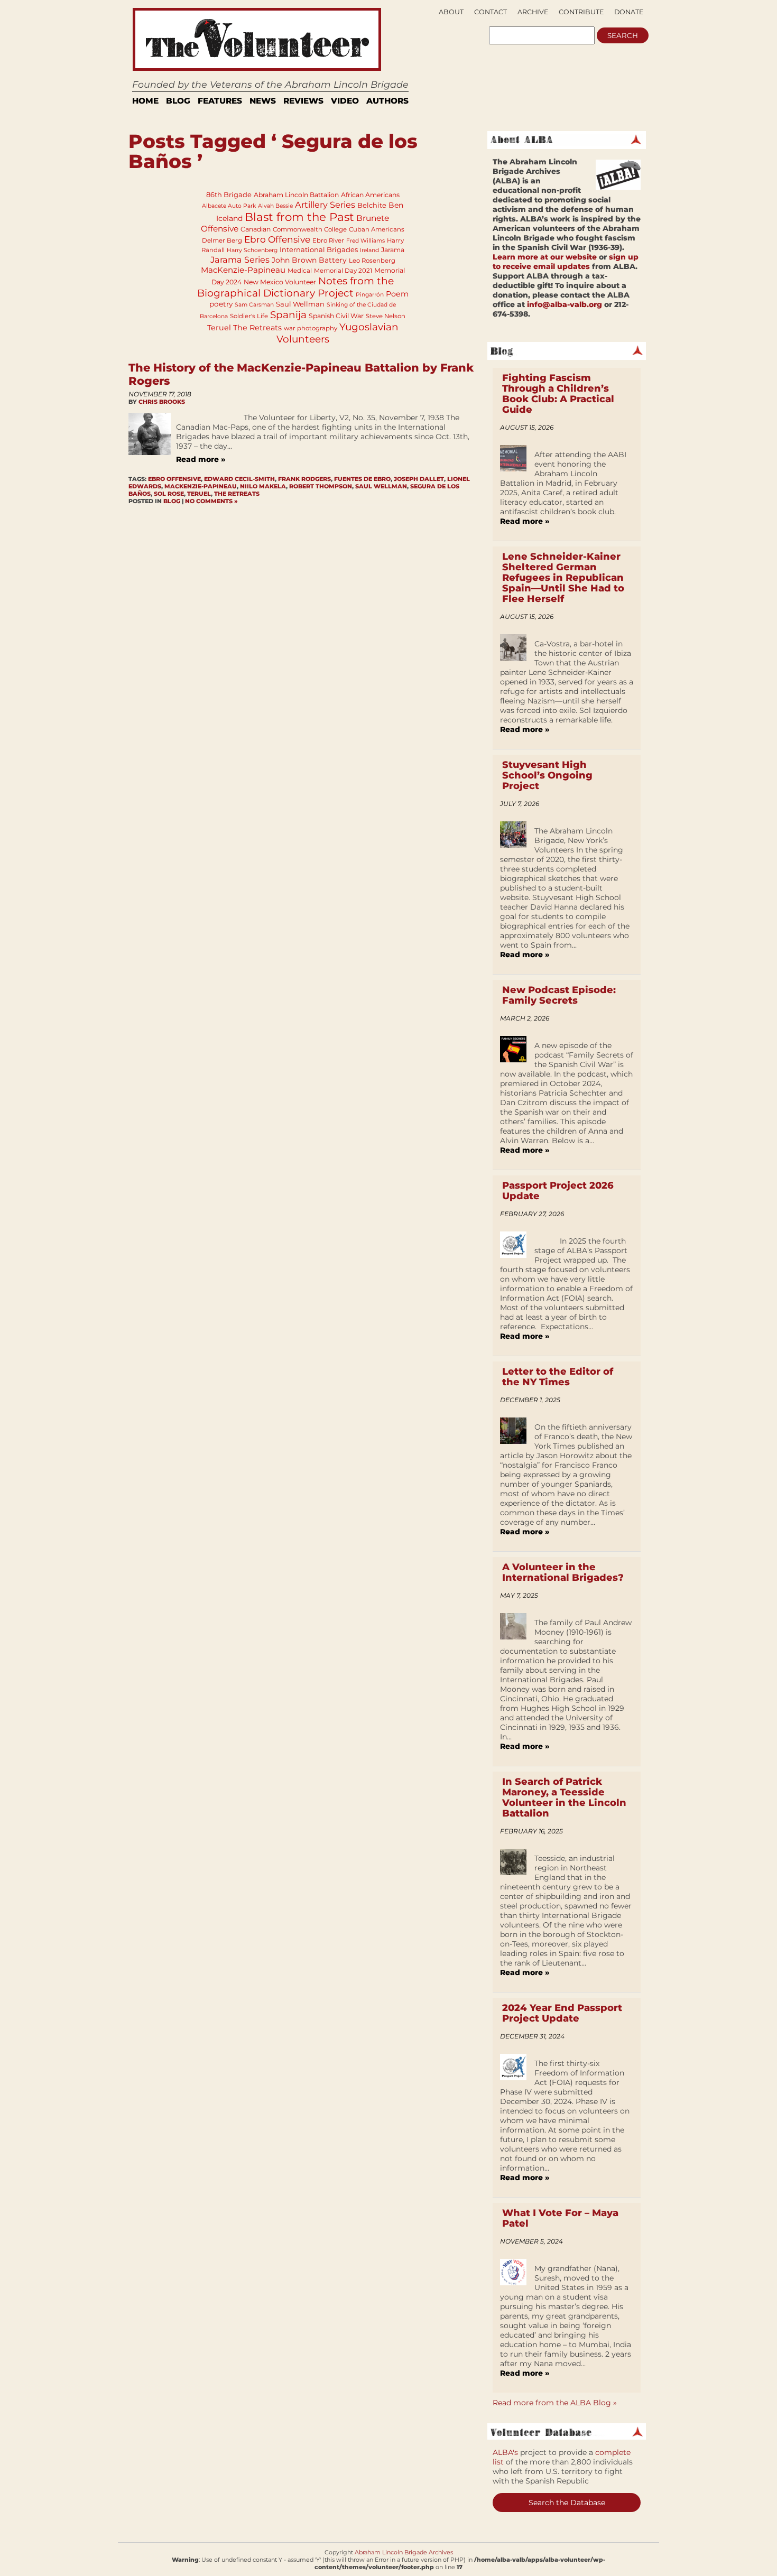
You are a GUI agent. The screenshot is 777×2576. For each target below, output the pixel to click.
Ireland (369, 250)
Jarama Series (240, 260)
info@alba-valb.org (565, 304)
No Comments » (211, 501)
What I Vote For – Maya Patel (560, 2218)
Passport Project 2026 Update (558, 1191)
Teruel (219, 328)
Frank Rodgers (304, 479)
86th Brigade (229, 194)
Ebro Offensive (277, 239)
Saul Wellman (300, 304)
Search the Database (567, 2503)
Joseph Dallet (419, 479)
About (451, 12)
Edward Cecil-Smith (239, 479)
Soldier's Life (249, 316)
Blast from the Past (299, 217)
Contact (491, 12)
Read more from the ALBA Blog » (555, 2403)
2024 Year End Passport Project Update (562, 2013)
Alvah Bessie (275, 206)
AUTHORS (387, 101)
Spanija (288, 315)
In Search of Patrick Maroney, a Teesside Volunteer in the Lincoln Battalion (564, 1797)
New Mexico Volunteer (280, 282)
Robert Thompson (321, 486)
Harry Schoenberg (252, 250)
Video (345, 101)
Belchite (372, 205)
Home (145, 101)
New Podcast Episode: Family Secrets (559, 995)
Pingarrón (370, 295)
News (263, 101)
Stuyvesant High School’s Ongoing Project (547, 775)
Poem (397, 294)
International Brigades (319, 249)
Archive (533, 12)
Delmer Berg (222, 240)
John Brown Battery (309, 260)
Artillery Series (325, 205)
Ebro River (328, 240)
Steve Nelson (386, 316)
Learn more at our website (545, 257)
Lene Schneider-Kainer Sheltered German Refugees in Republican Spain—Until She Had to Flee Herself (563, 578)
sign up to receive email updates (566, 262)
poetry (221, 304)
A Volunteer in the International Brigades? (563, 1572)
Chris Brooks (162, 402)
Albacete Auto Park (229, 206)
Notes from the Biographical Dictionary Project (296, 287)
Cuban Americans (377, 229)
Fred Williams (366, 241)
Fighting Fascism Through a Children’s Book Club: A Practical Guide (558, 394)
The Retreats (257, 328)
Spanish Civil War (336, 316)
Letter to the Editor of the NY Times (558, 1377)
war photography (311, 328)
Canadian (256, 229)
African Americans (370, 195)
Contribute (581, 12)
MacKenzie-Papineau (243, 270)
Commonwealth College (310, 229)
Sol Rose (169, 494)
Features (220, 101)
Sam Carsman (254, 305)
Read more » (201, 459)
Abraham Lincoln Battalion (296, 195)
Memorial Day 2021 (343, 271)
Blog (178, 101)
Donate (629, 12)
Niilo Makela (263, 486)
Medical (300, 271)
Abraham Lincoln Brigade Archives (404, 2552)
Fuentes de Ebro (362, 479)
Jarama (393, 250)
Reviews (303, 101)
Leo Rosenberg (372, 261)
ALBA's (505, 2452)
